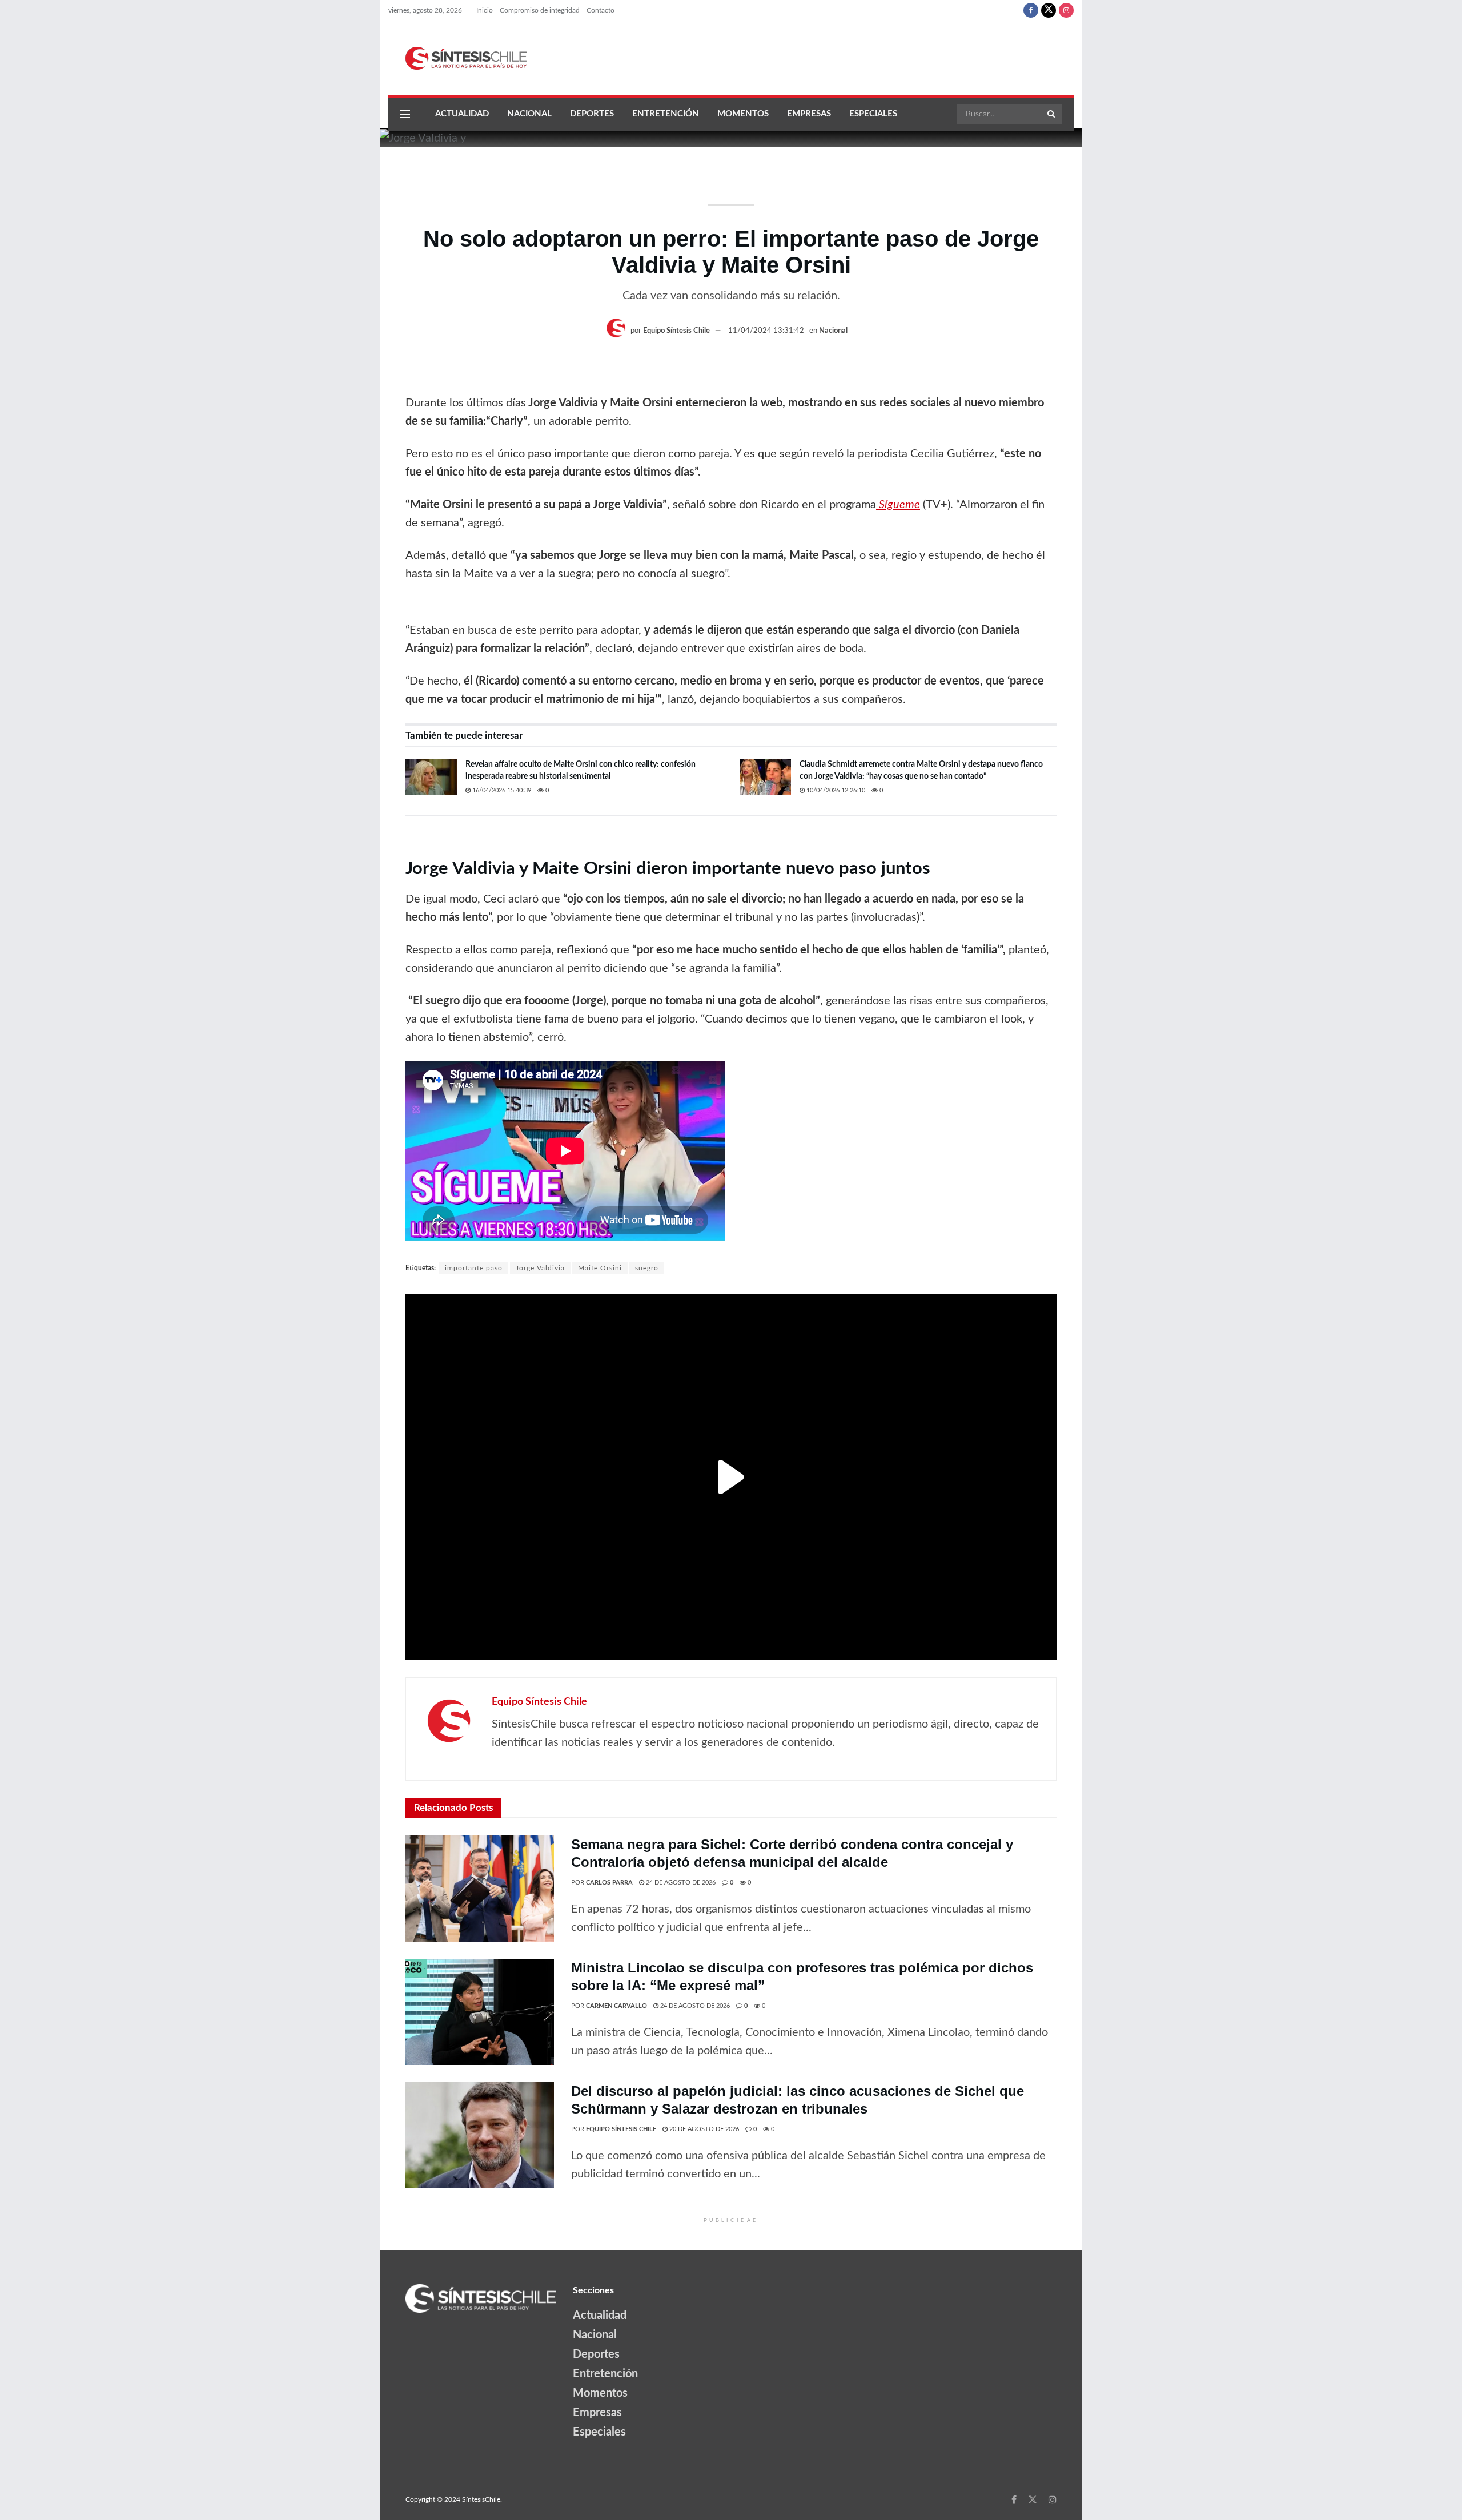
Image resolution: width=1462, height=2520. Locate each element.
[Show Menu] (405, 114)
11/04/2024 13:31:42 (766, 331)
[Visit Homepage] (457, 58)
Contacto (601, 10)
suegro (647, 1268)
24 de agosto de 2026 (680, 1883)
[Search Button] (1052, 114)
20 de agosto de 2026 (703, 2129)
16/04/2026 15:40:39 (501, 790)
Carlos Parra (609, 1883)
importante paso (474, 1268)
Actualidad (462, 114)
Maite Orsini (600, 1268)
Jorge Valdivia (540, 1268)
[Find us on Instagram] (1066, 10)
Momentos (743, 114)
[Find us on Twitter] (1049, 10)
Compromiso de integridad (540, 10)
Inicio (485, 10)
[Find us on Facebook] (1031, 10)
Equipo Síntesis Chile (676, 331)
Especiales (873, 114)
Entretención (666, 114)
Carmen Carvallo (616, 2006)
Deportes (592, 114)
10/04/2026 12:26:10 (835, 790)
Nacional (529, 114)
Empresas (809, 114)
